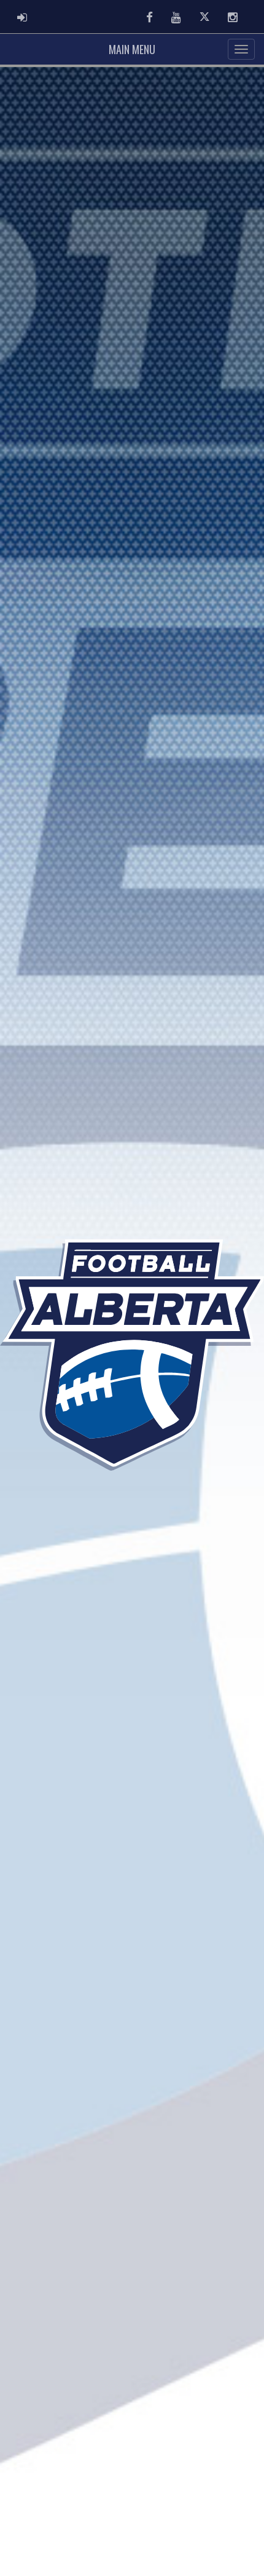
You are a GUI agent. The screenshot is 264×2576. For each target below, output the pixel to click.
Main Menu (132, 49)
